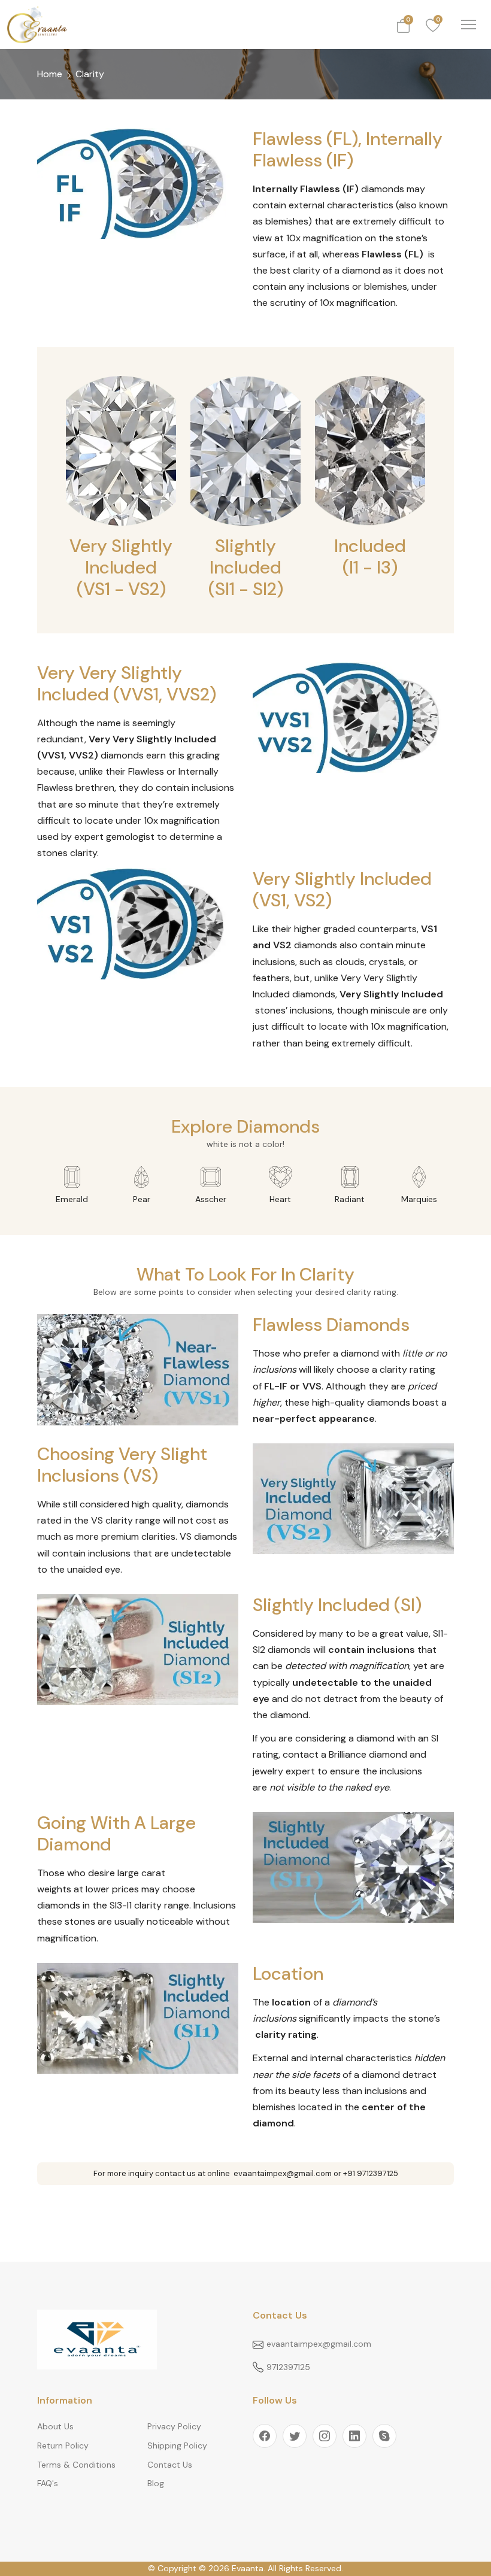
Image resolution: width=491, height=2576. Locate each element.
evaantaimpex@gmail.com (319, 2344)
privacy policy (174, 2426)
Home (50, 74)
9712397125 (288, 2367)
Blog (156, 2483)
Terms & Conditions (76, 2465)
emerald (72, 1199)
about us (55, 2426)
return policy (63, 2445)
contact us (170, 2465)
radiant (350, 1199)
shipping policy (177, 2445)
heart (280, 1199)
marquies (419, 1199)
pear (142, 1199)
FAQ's (48, 2483)
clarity (90, 74)
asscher (211, 1199)
